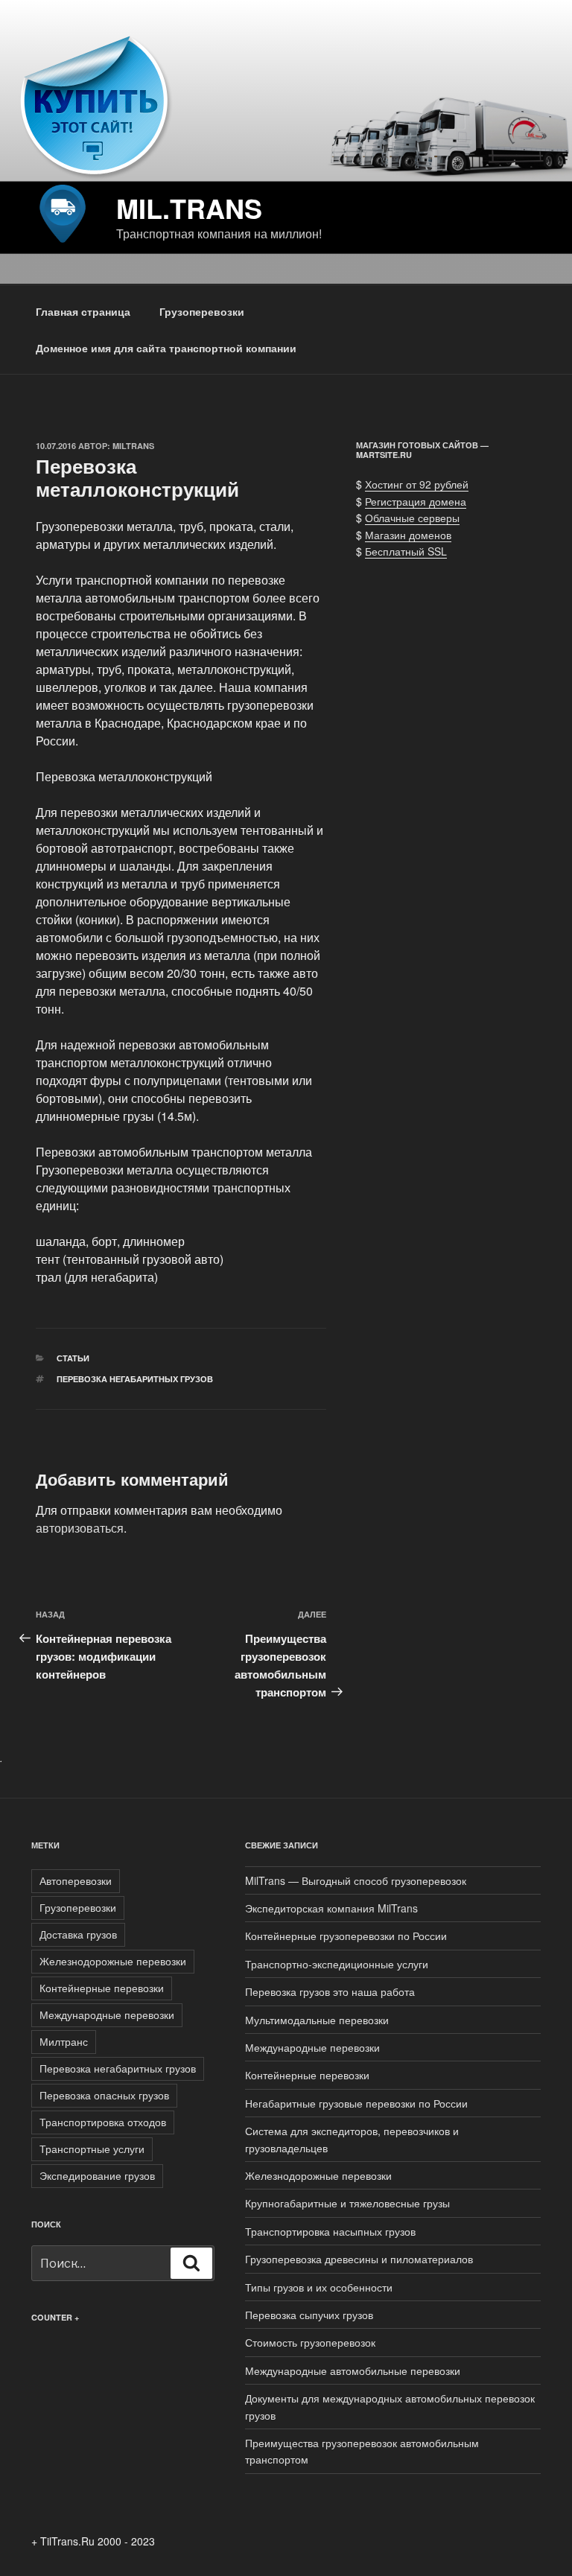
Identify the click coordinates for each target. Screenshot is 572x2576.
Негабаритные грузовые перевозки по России (356, 2103)
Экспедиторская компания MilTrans (331, 1908)
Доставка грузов (78, 1934)
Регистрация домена (416, 501)
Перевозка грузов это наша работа (330, 1991)
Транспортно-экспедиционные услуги (337, 1964)
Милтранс (64, 2041)
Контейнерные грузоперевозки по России (346, 1936)
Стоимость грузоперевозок (310, 2342)
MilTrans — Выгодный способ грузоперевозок (356, 1880)
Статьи (73, 1358)
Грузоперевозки (202, 311)
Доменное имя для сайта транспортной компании (166, 348)
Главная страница (83, 311)
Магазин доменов (408, 535)
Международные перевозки (107, 2014)
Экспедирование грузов (97, 2175)
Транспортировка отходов (103, 2122)
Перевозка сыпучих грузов (309, 2315)
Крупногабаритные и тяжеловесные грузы (347, 2203)
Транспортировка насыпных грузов (330, 2231)
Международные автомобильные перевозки (353, 2370)
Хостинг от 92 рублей (417, 484)
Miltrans (133, 446)
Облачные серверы (412, 518)
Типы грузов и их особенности (319, 2287)
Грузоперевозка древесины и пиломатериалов (359, 2259)
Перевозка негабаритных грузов (135, 1379)
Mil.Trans (189, 208)
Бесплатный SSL (406, 551)
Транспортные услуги (92, 2149)
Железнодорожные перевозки (113, 1961)
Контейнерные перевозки (102, 1988)
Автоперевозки (76, 1880)
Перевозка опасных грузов (104, 2095)
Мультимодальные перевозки (317, 2020)
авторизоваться (80, 1528)
